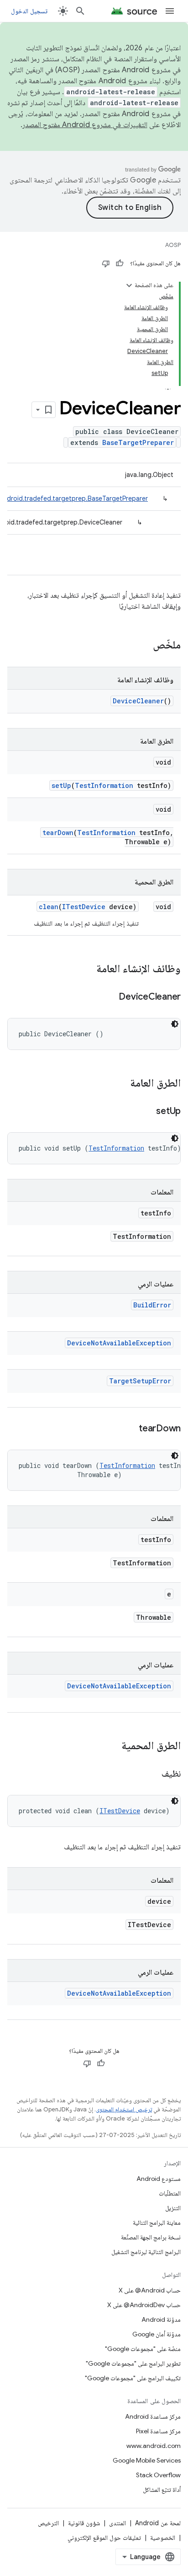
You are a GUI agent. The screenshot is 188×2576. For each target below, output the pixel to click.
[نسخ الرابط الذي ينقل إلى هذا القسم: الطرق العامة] (121, 1084)
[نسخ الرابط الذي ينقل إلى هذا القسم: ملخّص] (144, 646)
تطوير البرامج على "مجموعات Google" (133, 2363)
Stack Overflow (158, 2475)
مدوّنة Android (161, 2319)
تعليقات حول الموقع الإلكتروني (104, 2538)
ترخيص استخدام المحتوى (124, 2109)
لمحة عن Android (158, 2523)
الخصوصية (163, 2538)
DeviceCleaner (138, 701)
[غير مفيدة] (106, 263)
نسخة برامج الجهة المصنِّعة (151, 2237)
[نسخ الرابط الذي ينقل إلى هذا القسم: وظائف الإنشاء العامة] (87, 969)
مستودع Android (159, 2179)
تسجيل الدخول (29, 11)
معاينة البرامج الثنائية (157, 2223)
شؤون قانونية (84, 2523)
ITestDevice (84, 907)
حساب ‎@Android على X (150, 2290)
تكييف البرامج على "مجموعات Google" (133, 2378)
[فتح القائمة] (170, 11)
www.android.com (154, 2446)
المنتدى (117, 2523)
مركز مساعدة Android (153, 2416)
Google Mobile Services (147, 2460)
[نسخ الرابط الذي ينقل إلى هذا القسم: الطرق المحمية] (112, 1746)
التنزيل (173, 2208)
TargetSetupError (140, 1381)
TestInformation (104, 785)
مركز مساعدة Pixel (158, 2431)
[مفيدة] (120, 263)
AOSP (173, 245)
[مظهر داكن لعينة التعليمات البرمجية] (175, 1024)
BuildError (152, 1305)
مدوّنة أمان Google (157, 2334)
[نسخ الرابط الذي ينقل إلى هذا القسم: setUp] (147, 1112)
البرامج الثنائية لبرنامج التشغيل (146, 2252)
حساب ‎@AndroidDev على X (144, 2305)
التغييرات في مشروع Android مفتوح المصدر (85, 125)
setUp (61, 785)
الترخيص (48, 2523)
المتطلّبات (170, 2193)
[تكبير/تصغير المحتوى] (129, 285)
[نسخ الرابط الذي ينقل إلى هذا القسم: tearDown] (130, 1429)
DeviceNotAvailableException (119, 1343)
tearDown (58, 833)
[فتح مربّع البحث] (80, 11)
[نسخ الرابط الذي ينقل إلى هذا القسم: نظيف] (152, 1774)
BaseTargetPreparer (138, 442)
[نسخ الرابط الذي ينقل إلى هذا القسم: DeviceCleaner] (110, 997)
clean (49, 907)
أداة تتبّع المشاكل (162, 2490)
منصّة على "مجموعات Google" (143, 2349)
